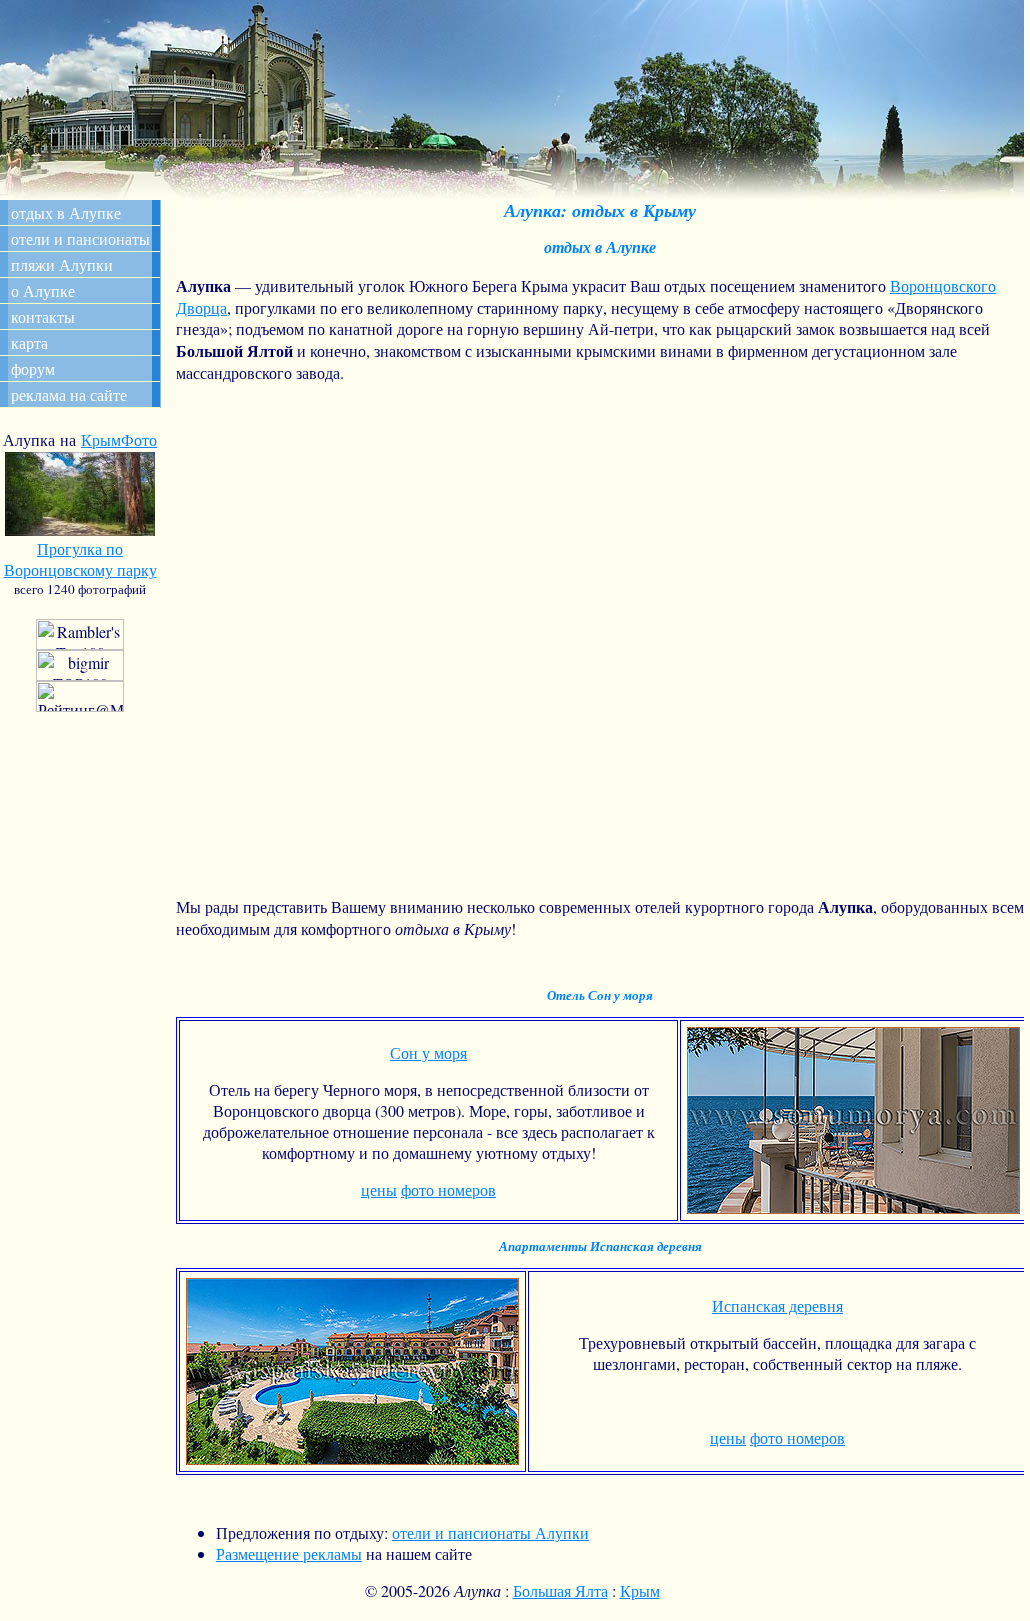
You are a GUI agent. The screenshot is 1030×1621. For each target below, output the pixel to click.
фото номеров (448, 1189)
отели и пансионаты (80, 238)
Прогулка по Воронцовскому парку (80, 559)
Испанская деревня (777, 1305)
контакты (43, 316)
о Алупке (43, 290)
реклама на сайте (69, 394)
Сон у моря (428, 1052)
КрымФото (119, 439)
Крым (640, 1590)
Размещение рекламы (289, 1553)
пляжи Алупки (62, 264)
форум (33, 368)
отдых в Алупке (66, 212)
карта (29, 342)
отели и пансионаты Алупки (490, 1532)
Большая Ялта (560, 1590)
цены (379, 1189)
